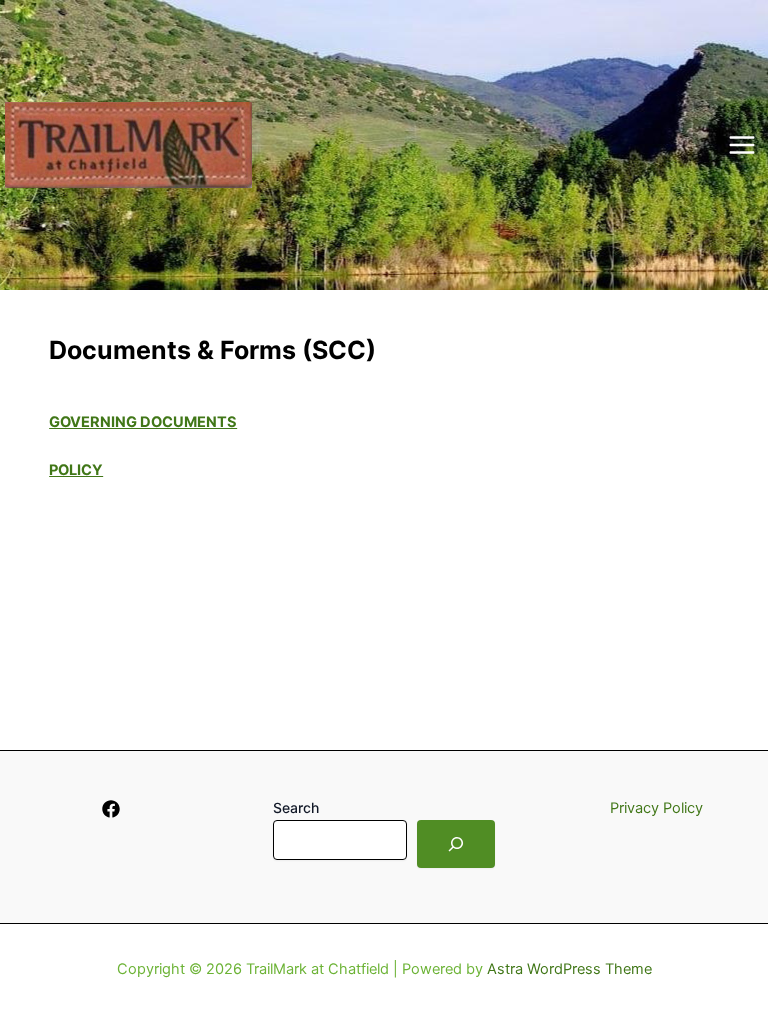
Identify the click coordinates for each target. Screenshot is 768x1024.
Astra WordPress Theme (569, 969)
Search (296, 807)
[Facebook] (111, 809)
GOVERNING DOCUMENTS (143, 422)
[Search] (456, 844)
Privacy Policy (656, 808)
